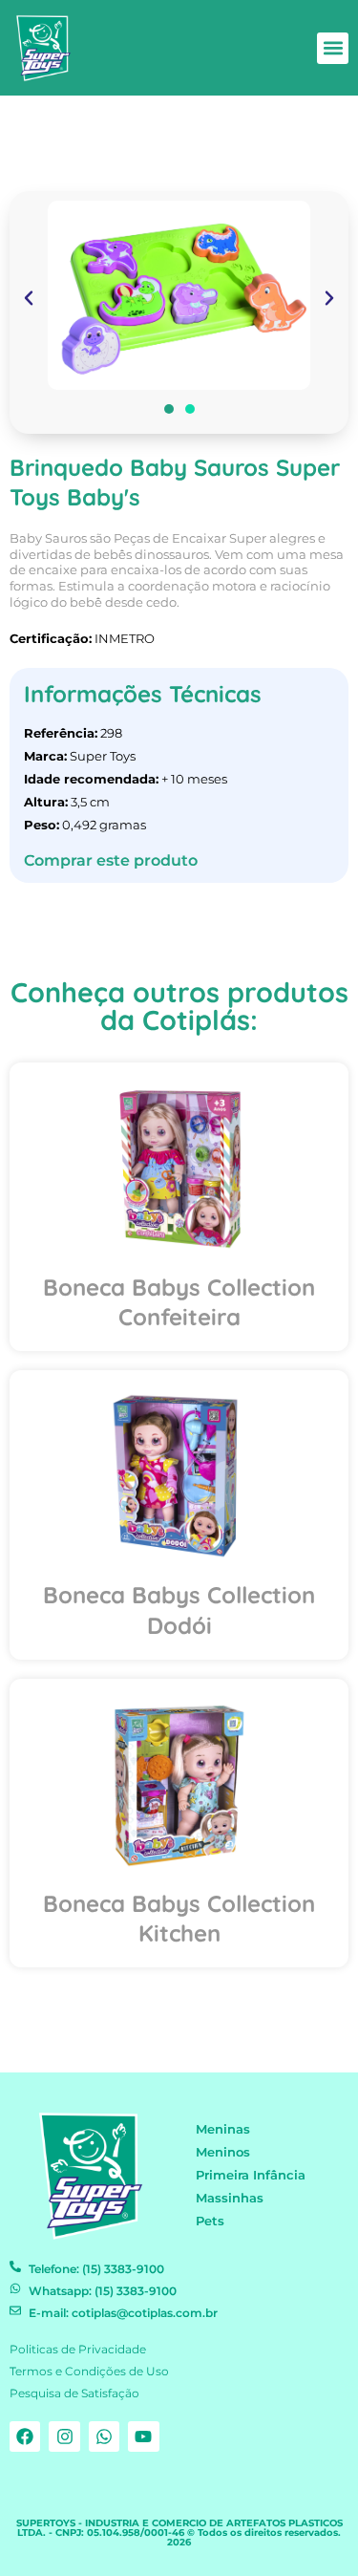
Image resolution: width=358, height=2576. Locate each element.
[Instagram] (64, 2436)
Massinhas (230, 2198)
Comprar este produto (111, 860)
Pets (210, 2221)
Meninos (223, 2152)
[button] (333, 48)
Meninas (223, 2129)
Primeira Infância (251, 2175)
